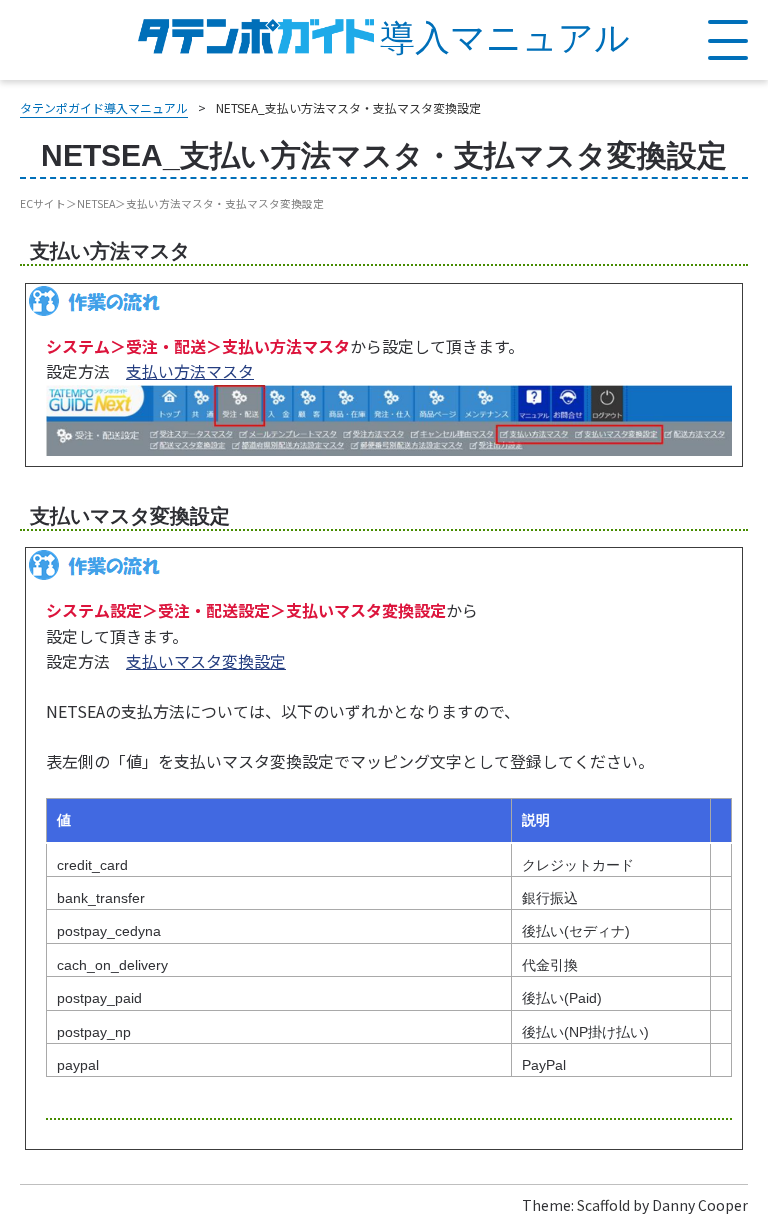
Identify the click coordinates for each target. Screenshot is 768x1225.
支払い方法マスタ (190, 371)
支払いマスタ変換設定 (206, 661)
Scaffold (603, 1205)
